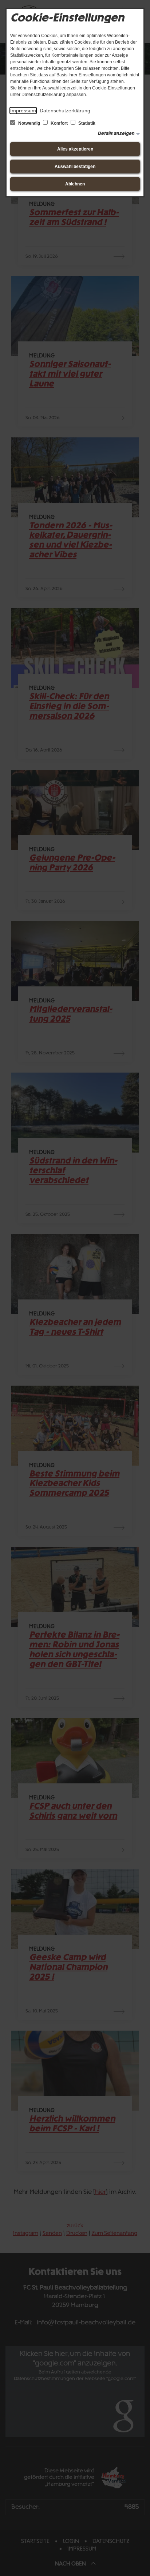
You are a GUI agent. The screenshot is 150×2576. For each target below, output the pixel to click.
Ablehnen (75, 184)
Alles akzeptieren (75, 149)
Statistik (86, 123)
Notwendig (29, 123)
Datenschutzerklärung (65, 111)
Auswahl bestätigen (75, 167)
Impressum (23, 111)
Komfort (59, 123)
